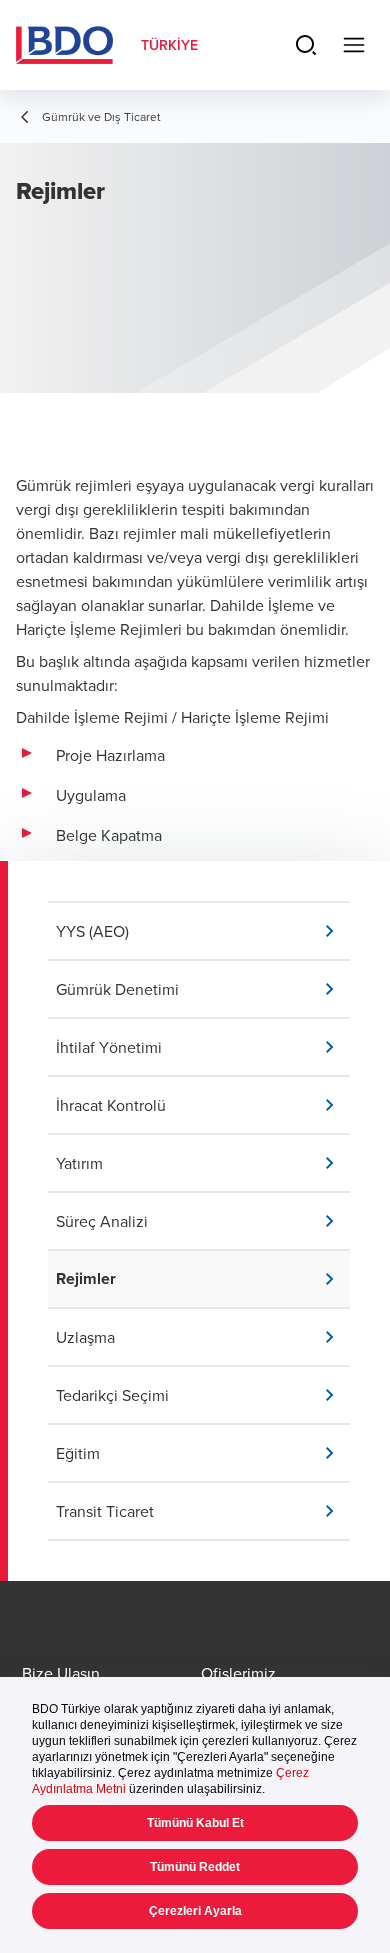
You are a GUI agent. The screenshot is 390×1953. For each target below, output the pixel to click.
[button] (203, 931)
